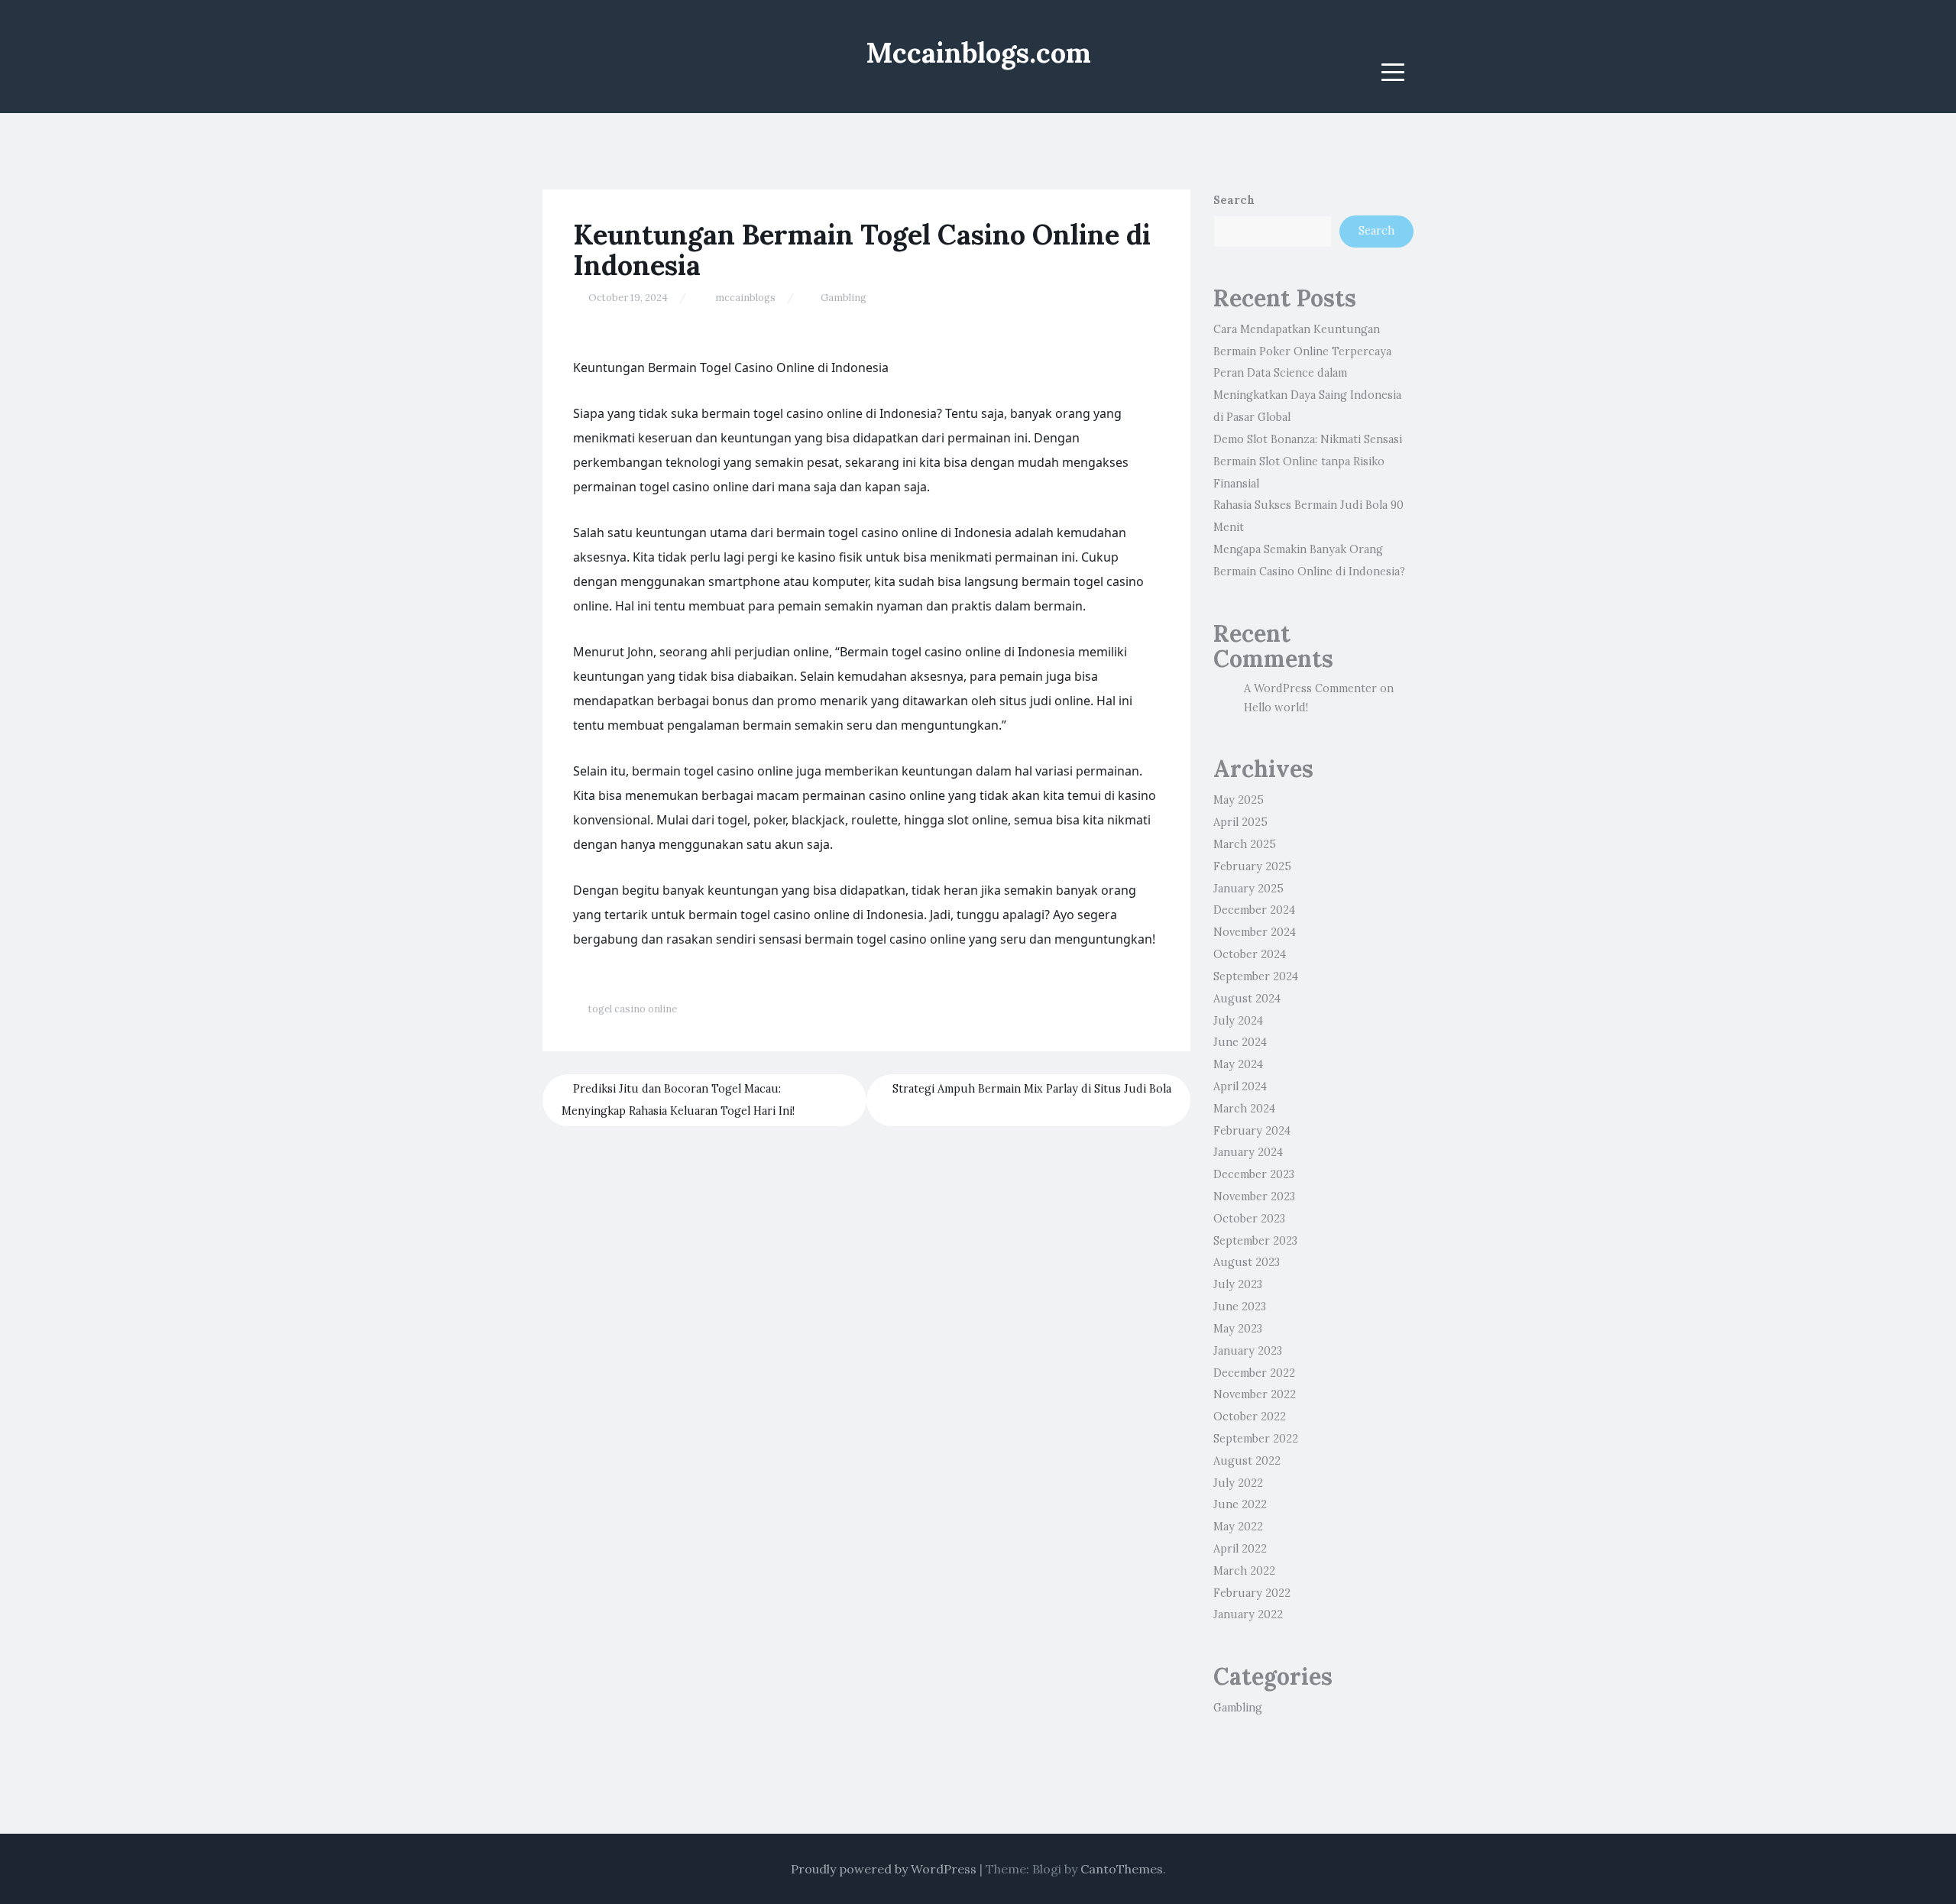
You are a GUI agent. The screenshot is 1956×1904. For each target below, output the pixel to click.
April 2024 (1240, 1086)
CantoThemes (1122, 1869)
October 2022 (1250, 1417)
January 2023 (1248, 1351)
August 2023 (1247, 1262)
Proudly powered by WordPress (884, 1869)
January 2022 (1248, 1614)
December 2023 (1254, 1174)
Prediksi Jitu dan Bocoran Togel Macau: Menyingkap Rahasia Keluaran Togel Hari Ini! (678, 1100)
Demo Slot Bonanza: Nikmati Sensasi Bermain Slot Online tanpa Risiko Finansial (1308, 461)
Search (1234, 200)
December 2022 (1254, 1373)
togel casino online (633, 1009)
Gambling (844, 298)
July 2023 (1238, 1284)
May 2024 (1238, 1064)
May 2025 (1239, 800)
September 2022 (1256, 1439)
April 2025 (1240, 822)
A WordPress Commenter (1310, 688)
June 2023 (1240, 1307)
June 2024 (1240, 1042)
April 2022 (1240, 1549)
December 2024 (1254, 910)
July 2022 (1238, 1483)
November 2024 (1255, 932)
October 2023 (1249, 1219)
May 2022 (1238, 1527)
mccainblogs (745, 298)
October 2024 (1250, 954)
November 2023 (1254, 1196)
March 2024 (1244, 1109)
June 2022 (1240, 1504)
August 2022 (1247, 1461)
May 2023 (1238, 1329)
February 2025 (1252, 866)
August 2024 (1247, 999)
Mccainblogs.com (978, 53)
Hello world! (1276, 708)
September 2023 (1255, 1241)
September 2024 (1256, 976)
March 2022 (1244, 1571)
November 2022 (1255, 1394)
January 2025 (1248, 889)
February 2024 (1252, 1131)
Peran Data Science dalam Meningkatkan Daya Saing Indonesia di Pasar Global (1307, 395)
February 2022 (1252, 1593)
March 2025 (1245, 844)
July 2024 (1238, 1021)
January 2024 (1248, 1152)
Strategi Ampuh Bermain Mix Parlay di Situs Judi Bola (1032, 1089)
